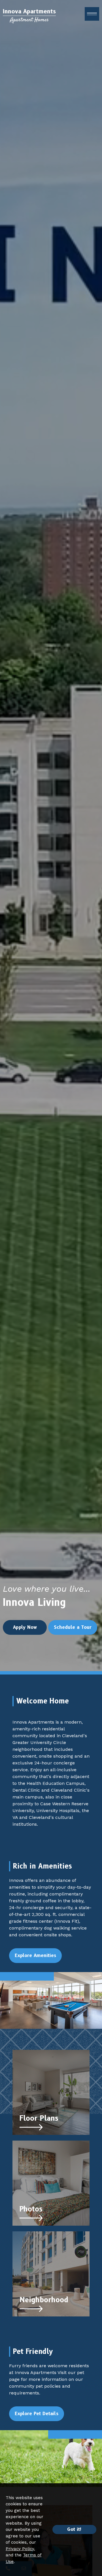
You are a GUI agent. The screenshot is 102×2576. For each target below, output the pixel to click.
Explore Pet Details (37, 2414)
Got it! (74, 2529)
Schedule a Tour (73, 1627)
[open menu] (92, 14)
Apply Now (25, 1627)
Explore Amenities (35, 1955)
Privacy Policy (20, 2549)
